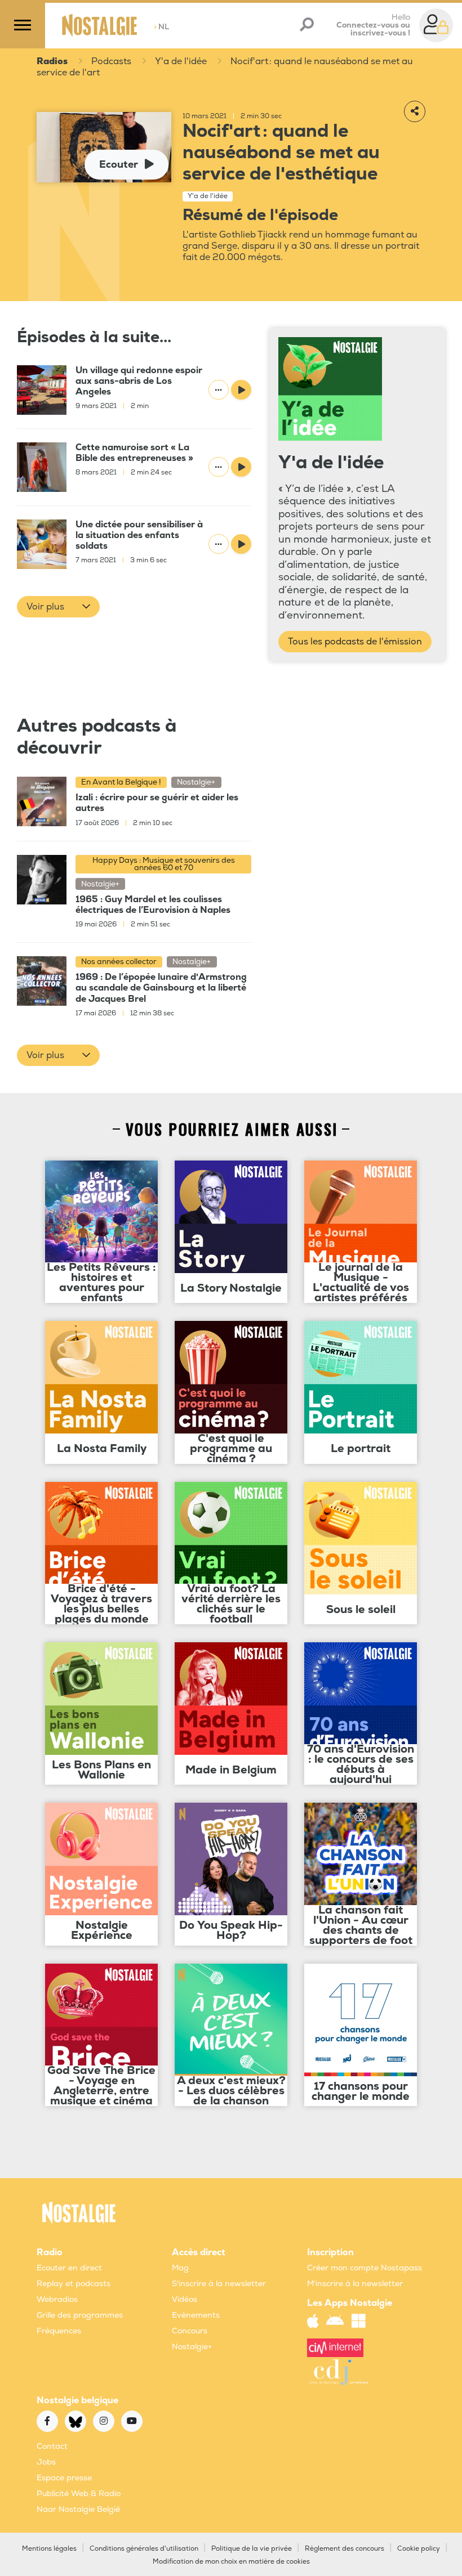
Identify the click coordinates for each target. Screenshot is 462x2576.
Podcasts (111, 61)
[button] (58, 607)
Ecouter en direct (69, 2268)
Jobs (46, 2462)
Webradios (57, 2299)
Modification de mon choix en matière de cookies (231, 2562)
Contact (52, 2446)
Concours (190, 2331)
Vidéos (185, 2299)
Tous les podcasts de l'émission (355, 642)
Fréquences (59, 2331)
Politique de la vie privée (252, 2549)
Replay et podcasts (74, 2284)
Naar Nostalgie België (78, 2509)
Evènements (196, 2315)
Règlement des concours (345, 2549)
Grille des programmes (80, 2315)
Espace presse (64, 2478)
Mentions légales (49, 2549)
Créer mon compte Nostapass (365, 2268)
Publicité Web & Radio (79, 2494)
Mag (180, 2268)
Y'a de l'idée (181, 61)
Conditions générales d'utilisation (144, 2549)
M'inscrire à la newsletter (355, 2284)
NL (161, 27)
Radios (52, 61)
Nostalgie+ (192, 2347)
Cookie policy (419, 2549)
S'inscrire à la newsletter (219, 2284)
